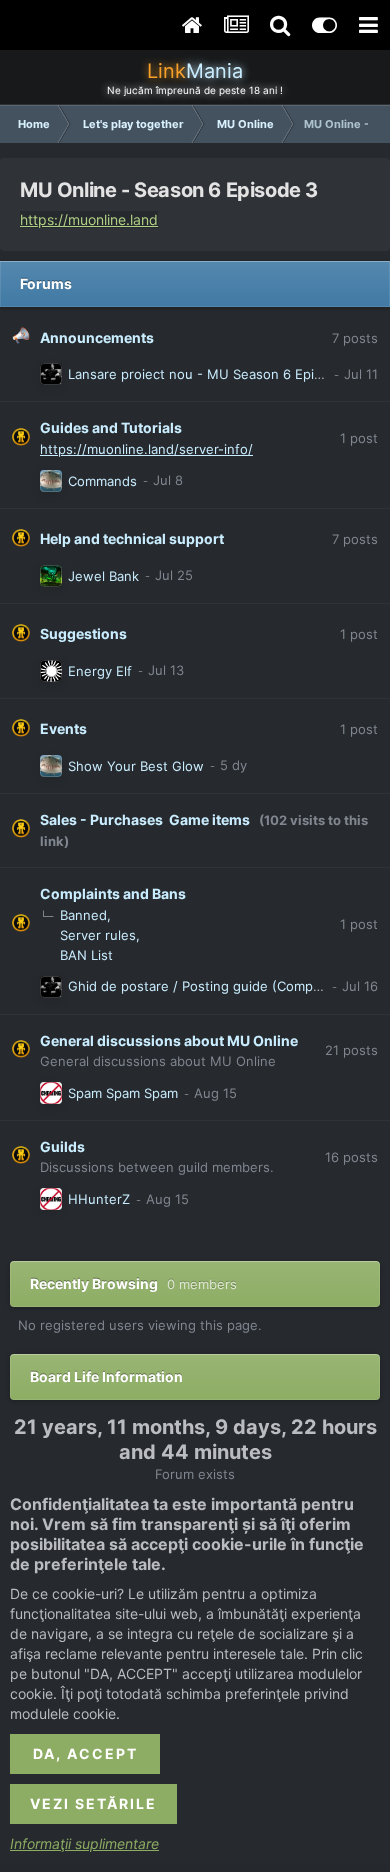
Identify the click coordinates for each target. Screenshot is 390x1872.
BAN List (86, 955)
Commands (102, 481)
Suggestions (83, 633)
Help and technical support (132, 538)
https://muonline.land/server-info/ (146, 449)
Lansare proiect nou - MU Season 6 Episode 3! (214, 374)
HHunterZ (99, 1199)
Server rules (98, 935)
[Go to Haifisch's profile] (51, 481)
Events (63, 728)
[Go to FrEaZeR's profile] (51, 576)
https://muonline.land (89, 219)
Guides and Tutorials (111, 427)
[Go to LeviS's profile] (51, 1093)
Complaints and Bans (113, 893)
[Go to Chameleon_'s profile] (51, 671)
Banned (83, 915)
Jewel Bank (103, 576)
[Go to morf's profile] (51, 374)
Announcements (97, 337)
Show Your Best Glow (136, 766)
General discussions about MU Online (169, 1040)
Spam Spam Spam (123, 1093)
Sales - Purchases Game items (145, 819)
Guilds (62, 1146)
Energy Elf (100, 671)
